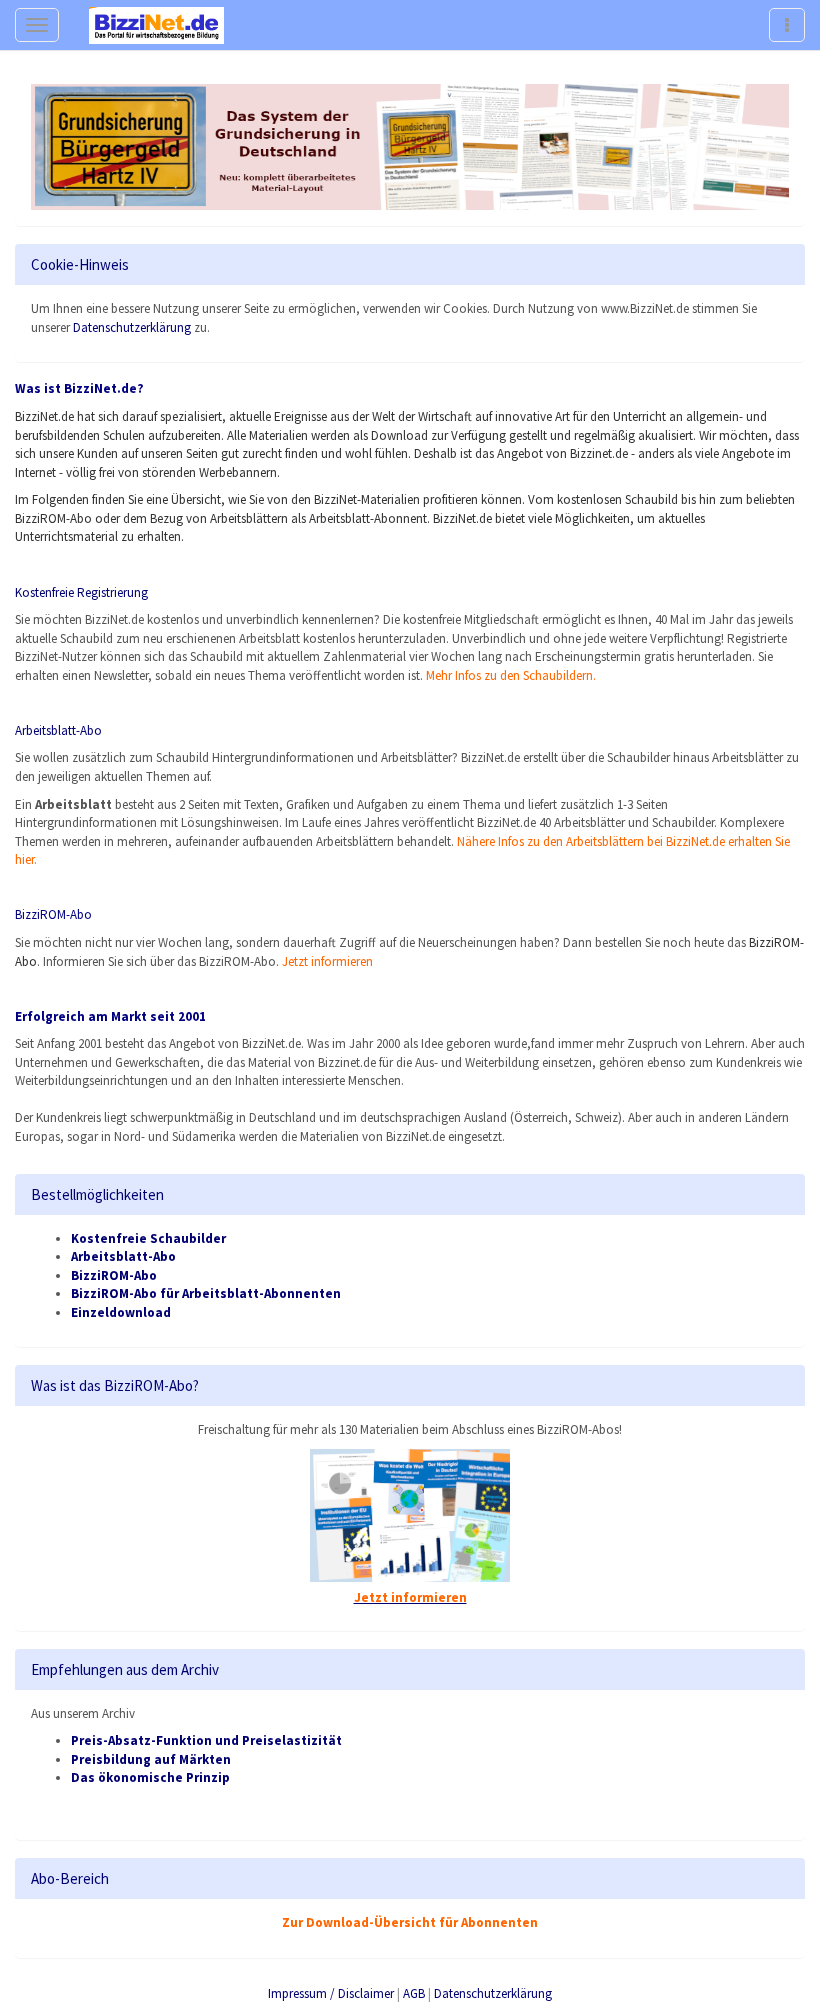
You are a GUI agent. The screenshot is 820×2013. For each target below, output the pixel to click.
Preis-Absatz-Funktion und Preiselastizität (206, 1740)
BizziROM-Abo (114, 1275)
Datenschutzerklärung (132, 327)
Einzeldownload (121, 1312)
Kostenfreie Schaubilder (148, 1238)
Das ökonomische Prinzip (150, 1777)
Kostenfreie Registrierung (81, 592)
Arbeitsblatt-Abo (58, 730)
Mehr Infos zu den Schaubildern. (511, 675)
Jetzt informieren (327, 961)
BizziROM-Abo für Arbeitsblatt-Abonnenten (206, 1293)
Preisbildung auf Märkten (151, 1759)
